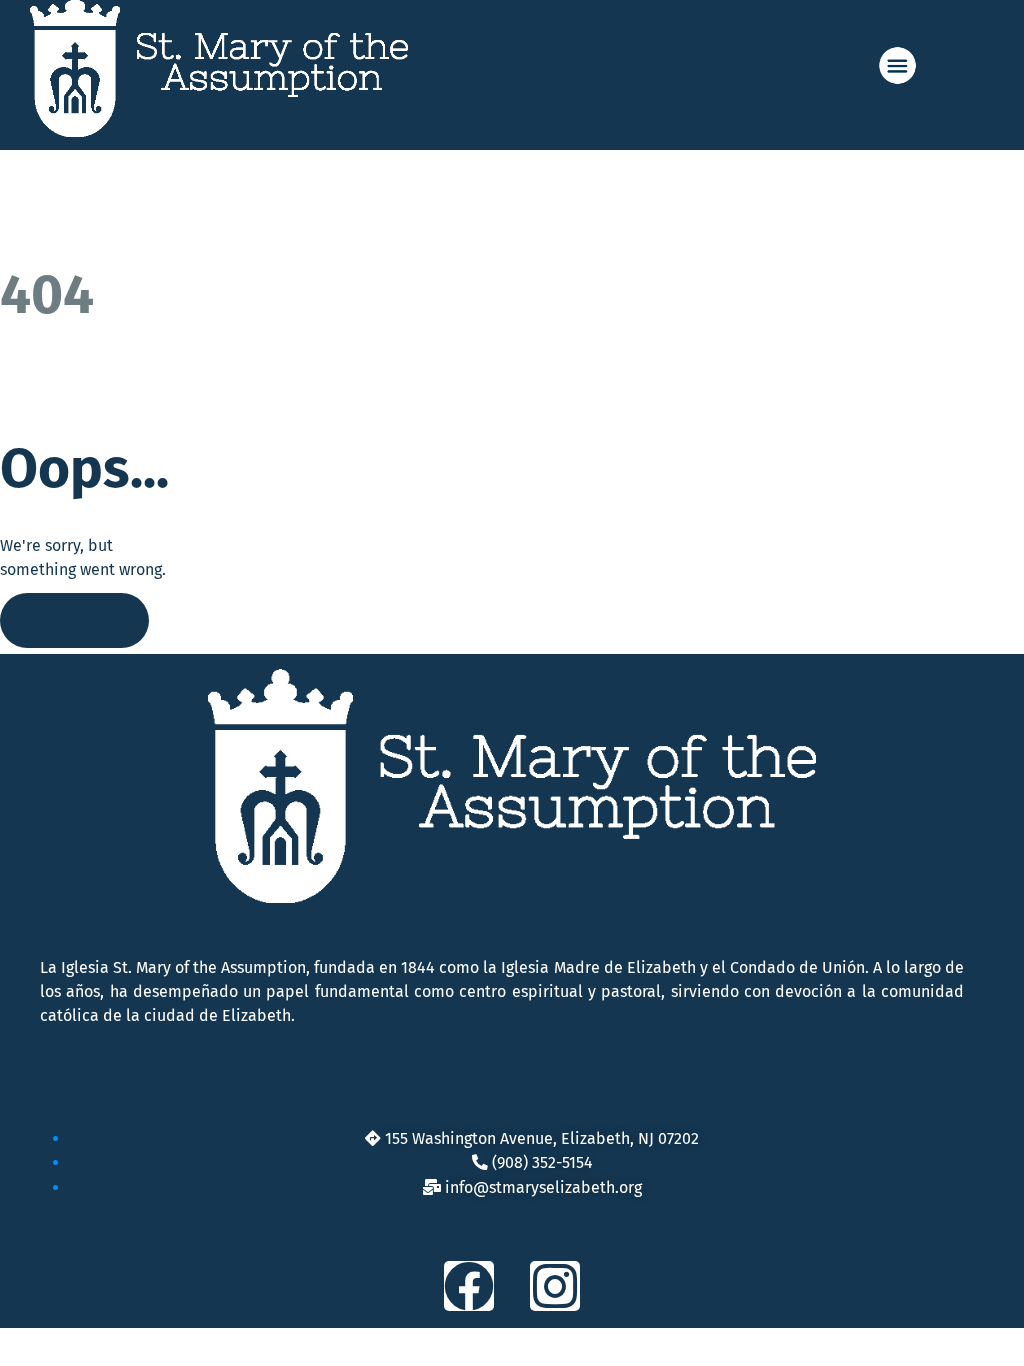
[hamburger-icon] (910, 65)
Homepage (74, 620)
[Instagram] (555, 1286)
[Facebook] (469, 1286)
